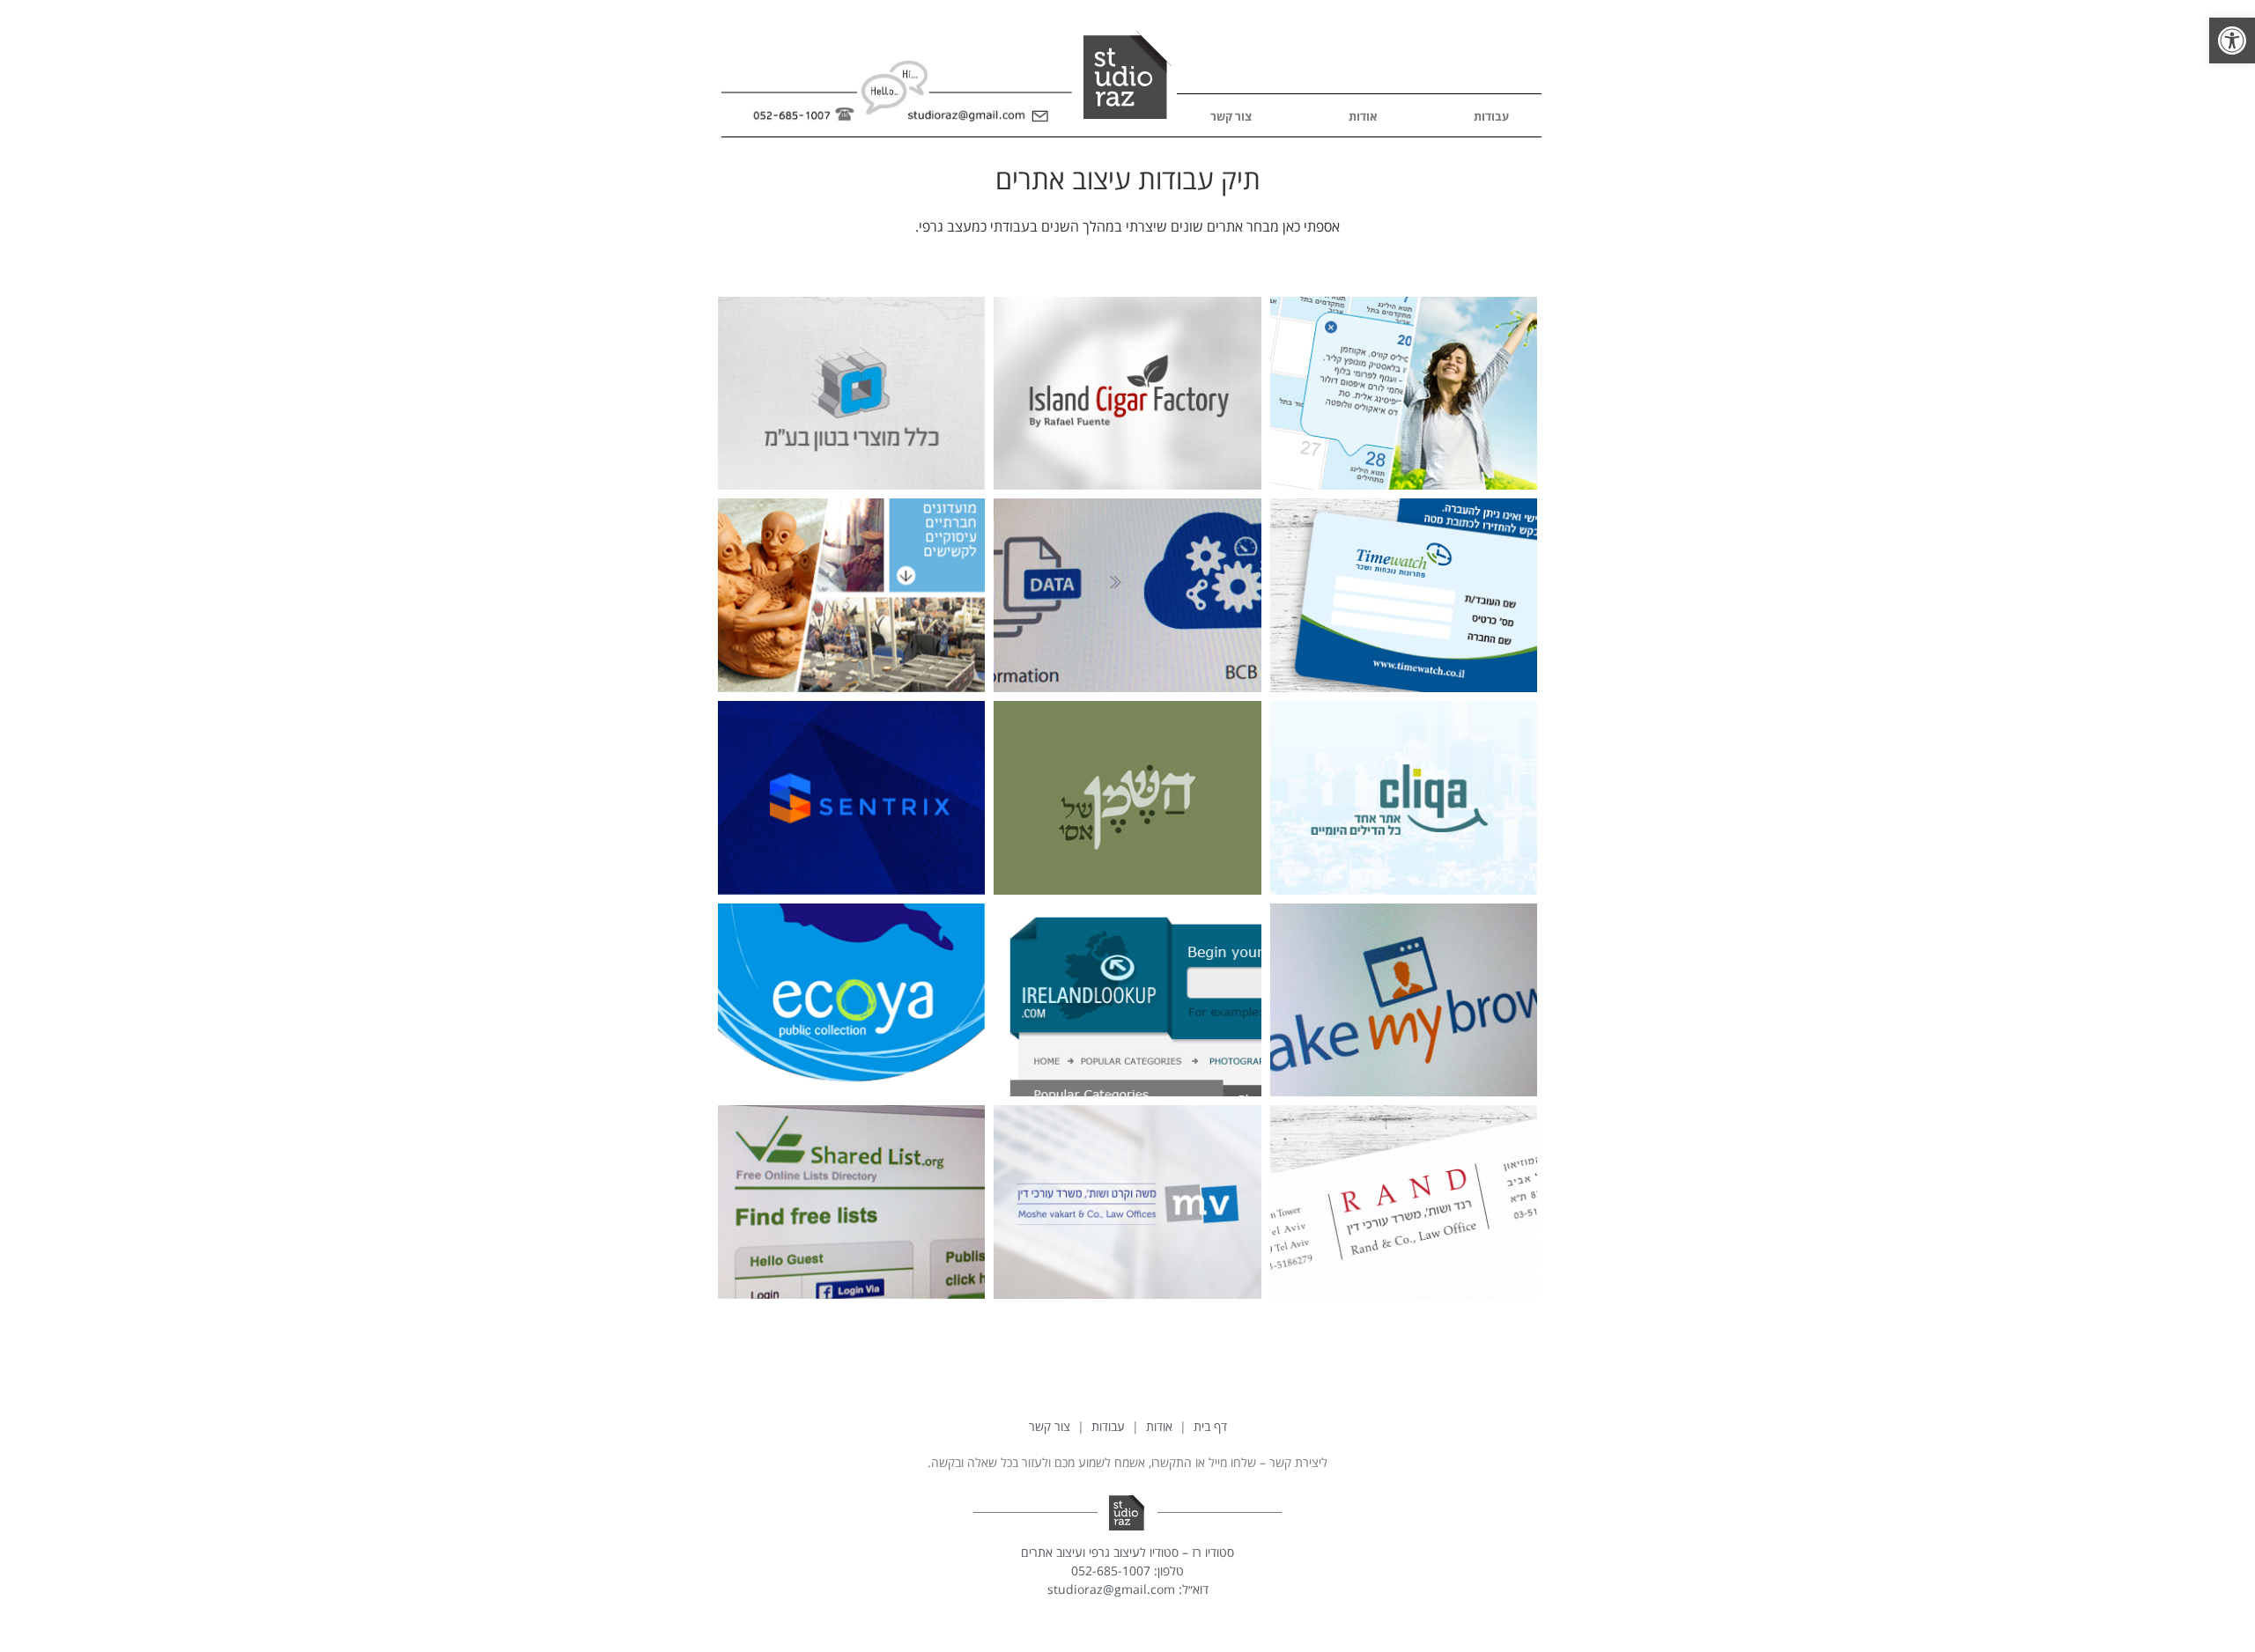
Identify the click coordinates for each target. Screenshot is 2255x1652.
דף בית (1210, 1426)
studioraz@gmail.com (1111, 1589)
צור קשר (1231, 116)
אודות (1363, 116)
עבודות (1491, 116)
